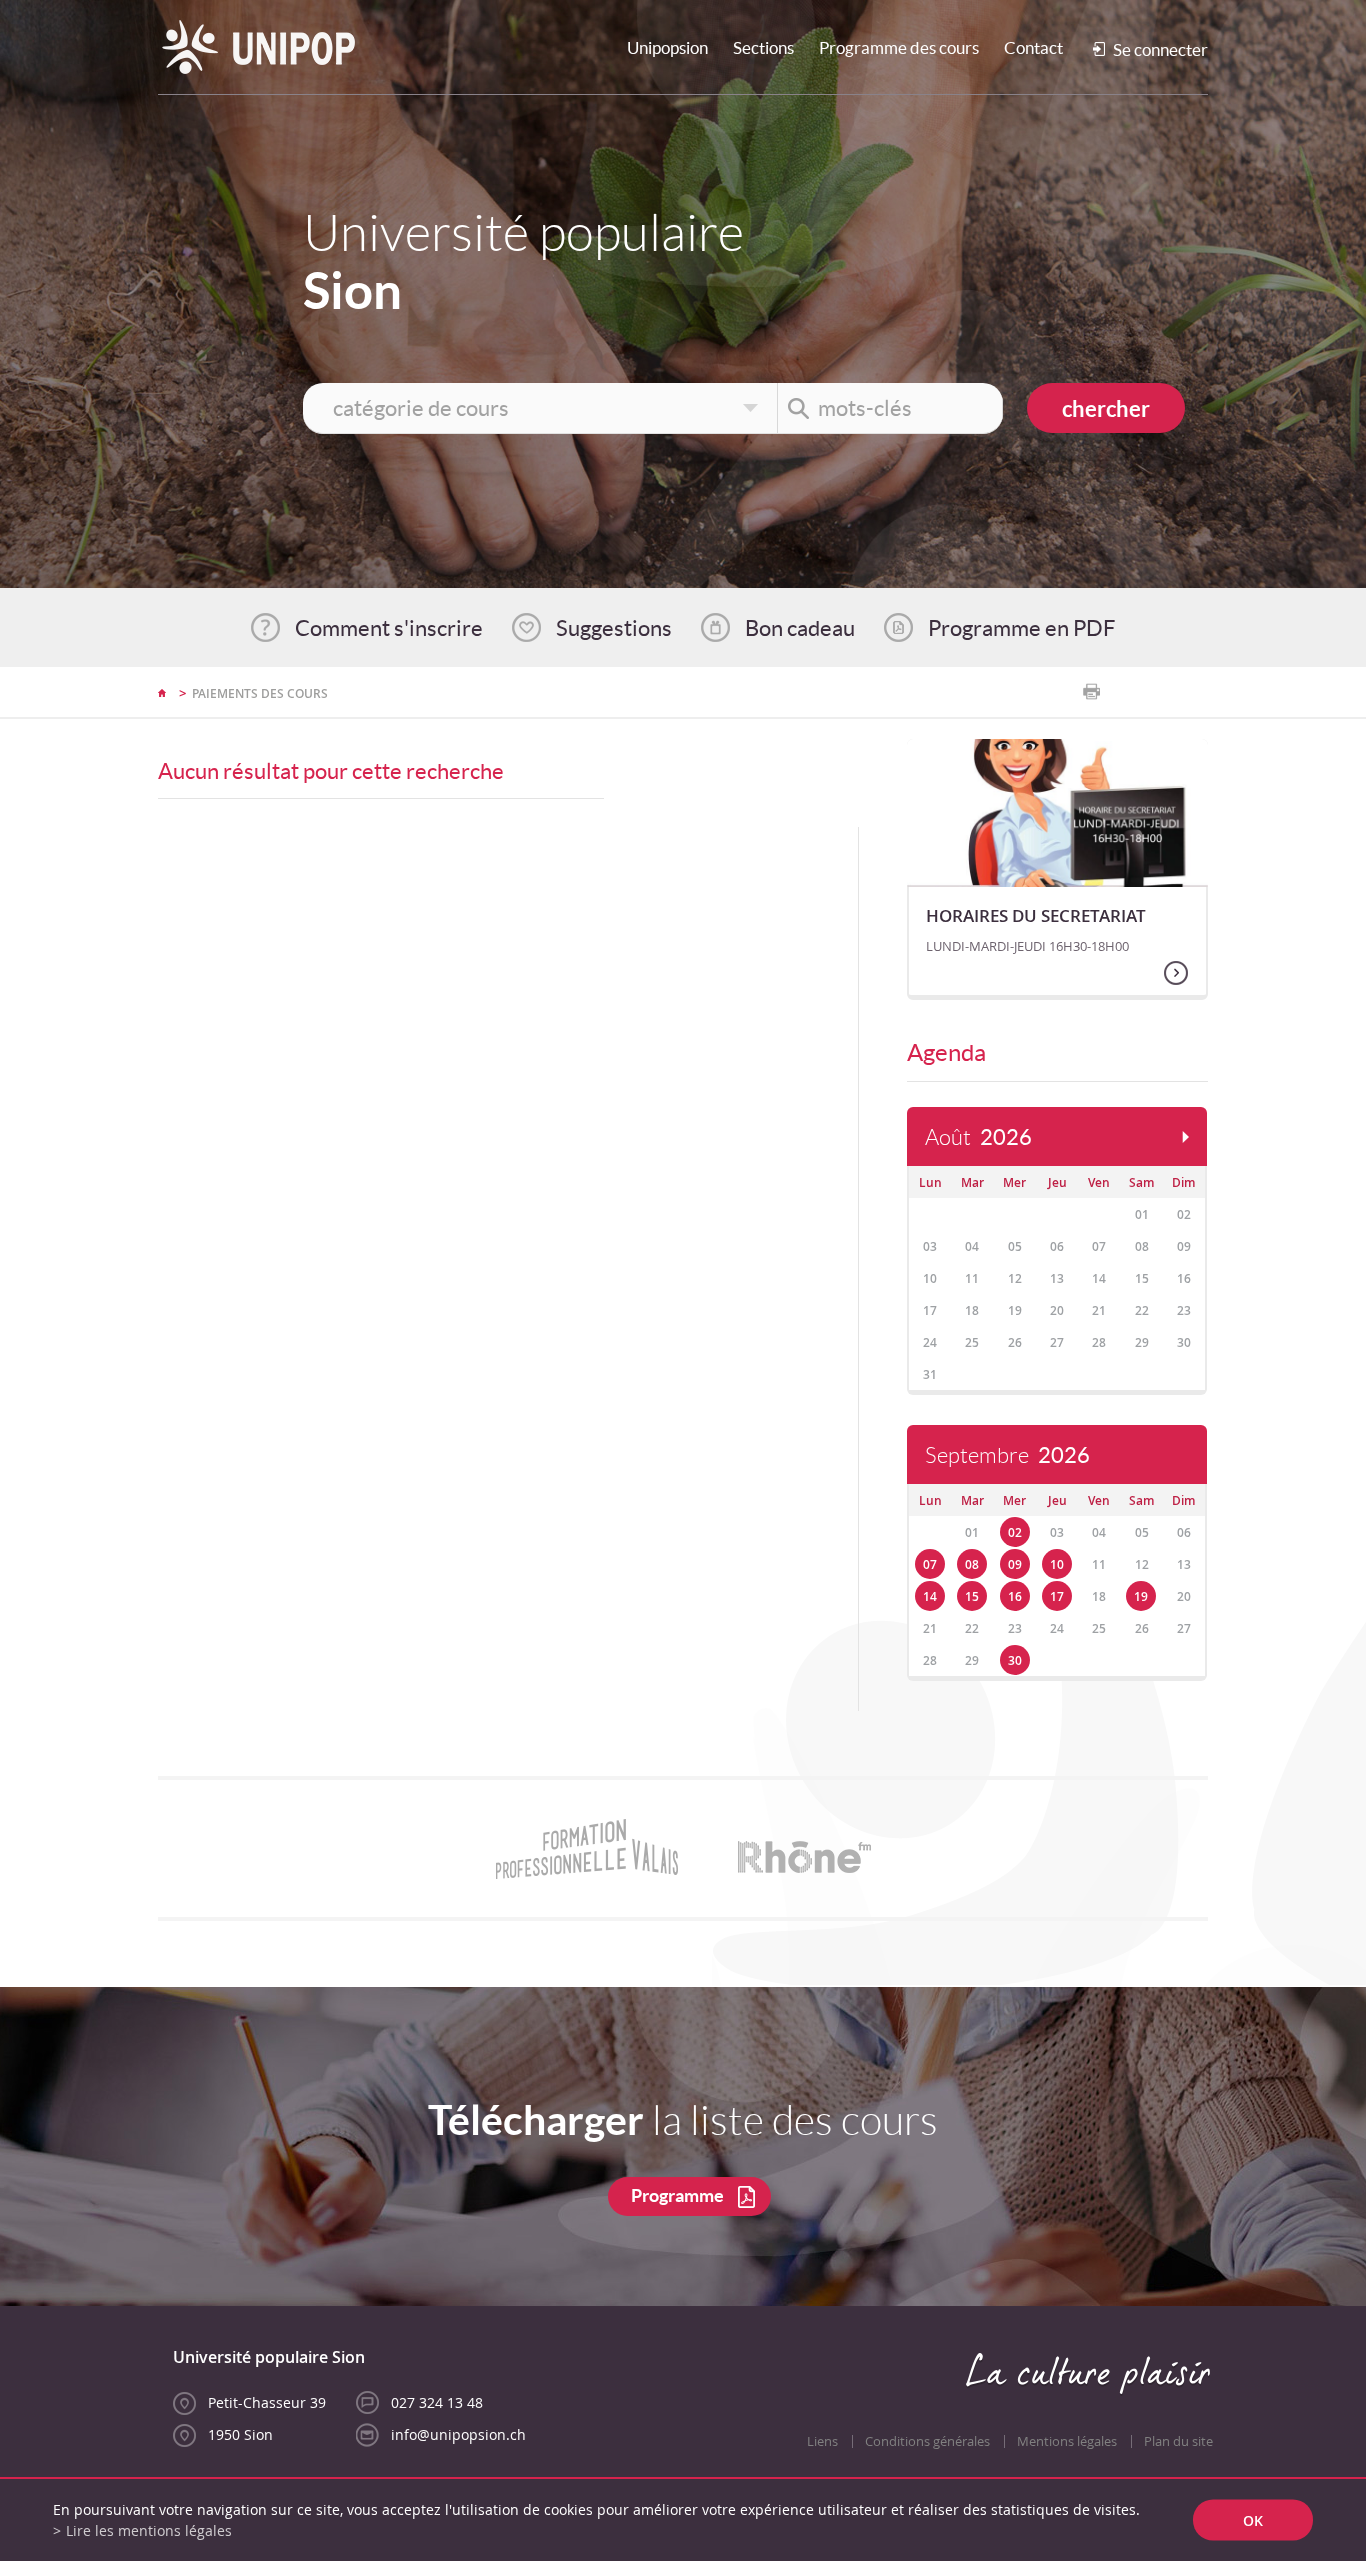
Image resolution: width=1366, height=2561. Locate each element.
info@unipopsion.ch (458, 2434)
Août (978, 1137)
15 (972, 1596)
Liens (822, 2441)
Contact (1033, 47)
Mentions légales (1067, 2441)
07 (930, 1564)
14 (930, 1596)
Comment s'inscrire (389, 628)
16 (1015, 1596)
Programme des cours (899, 47)
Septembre (1007, 1455)
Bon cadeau (800, 628)
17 (1057, 1596)
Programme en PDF (1021, 628)
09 (1015, 1564)
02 (1015, 1532)
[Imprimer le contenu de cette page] (1091, 692)
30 (1015, 1660)
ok (1253, 2520)
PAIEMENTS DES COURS (260, 693)
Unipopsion (667, 47)
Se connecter (1160, 49)
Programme (677, 2195)
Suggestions (614, 628)
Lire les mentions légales (149, 2530)
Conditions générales (927, 2441)
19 (1141, 1596)
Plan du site (1178, 2441)
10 (1057, 1564)
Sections (763, 47)
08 (972, 1564)
